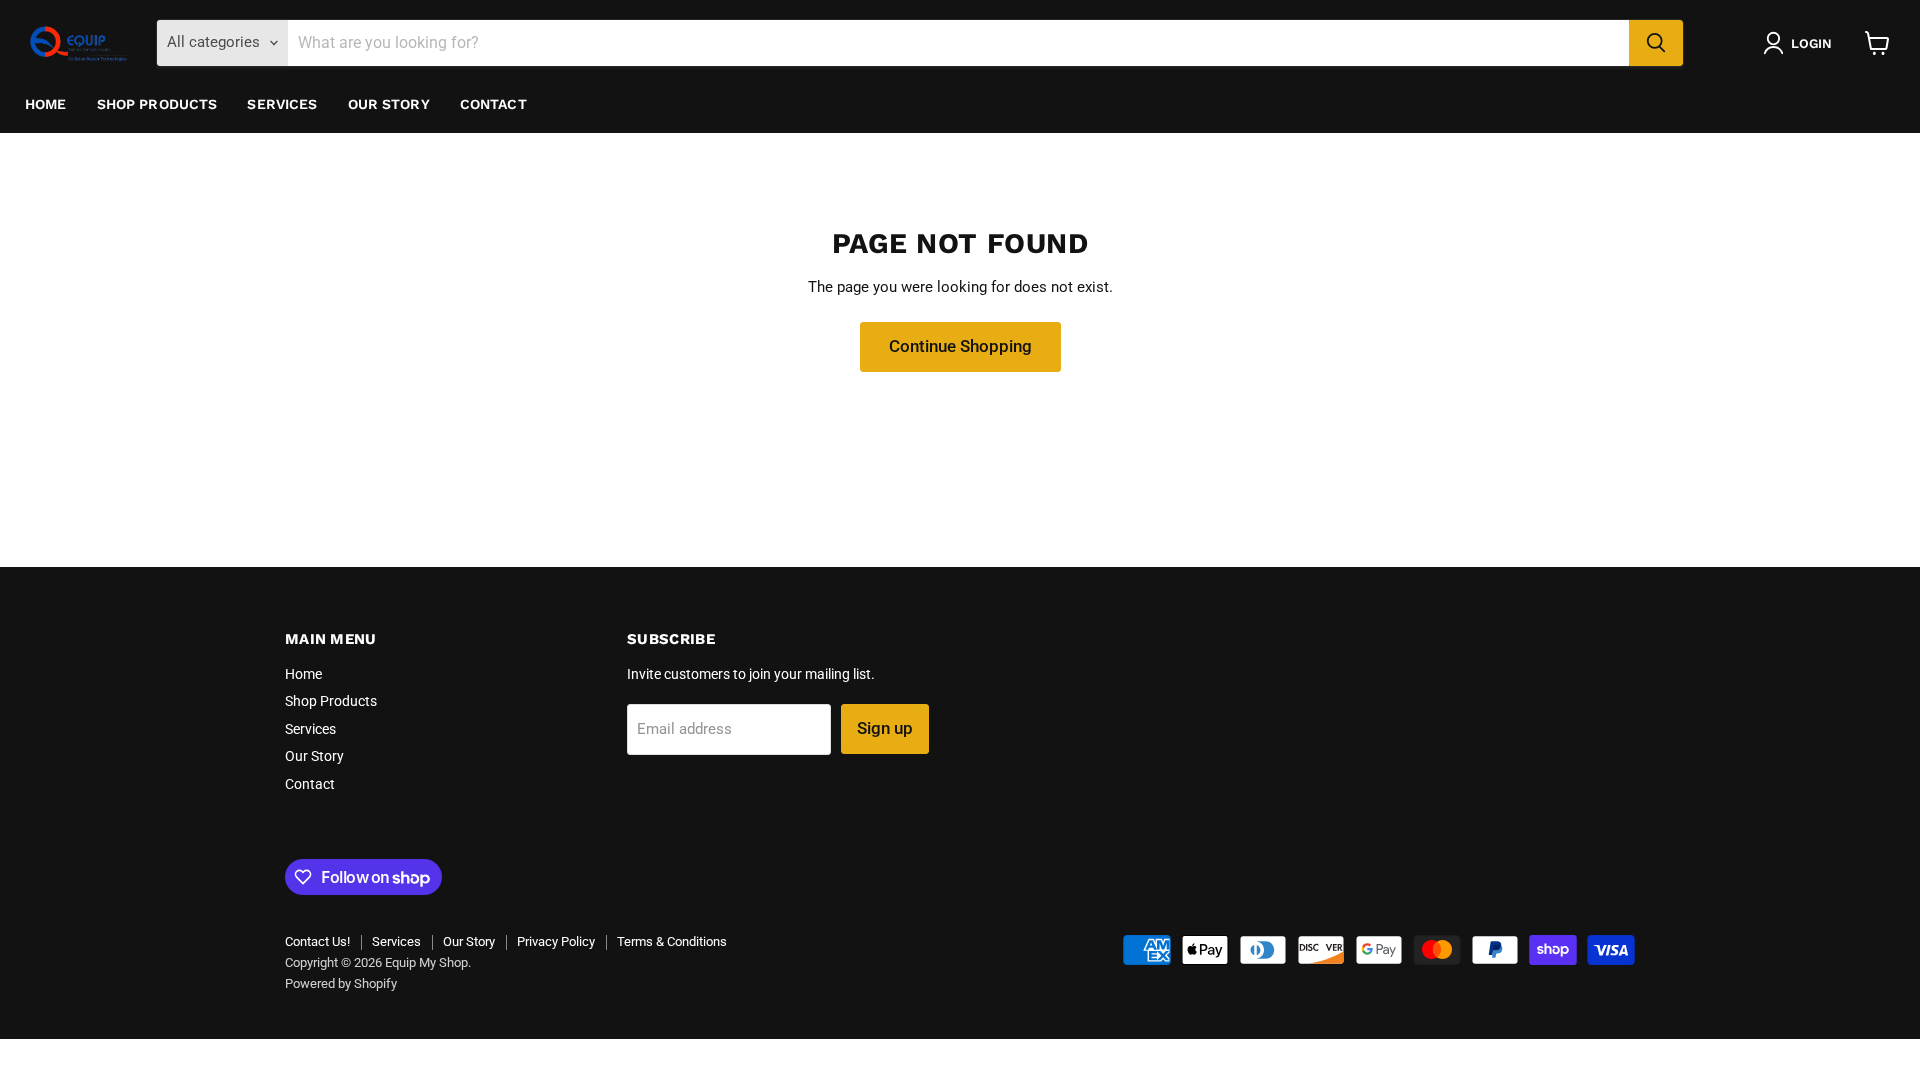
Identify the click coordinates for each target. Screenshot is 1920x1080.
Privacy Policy (556, 941)
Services (282, 104)
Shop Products (157, 104)
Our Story (389, 104)
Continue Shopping (960, 346)
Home (46, 104)
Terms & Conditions (672, 941)
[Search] (1656, 43)
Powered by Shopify (341, 983)
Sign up (885, 728)
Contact (493, 104)
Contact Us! (317, 941)
